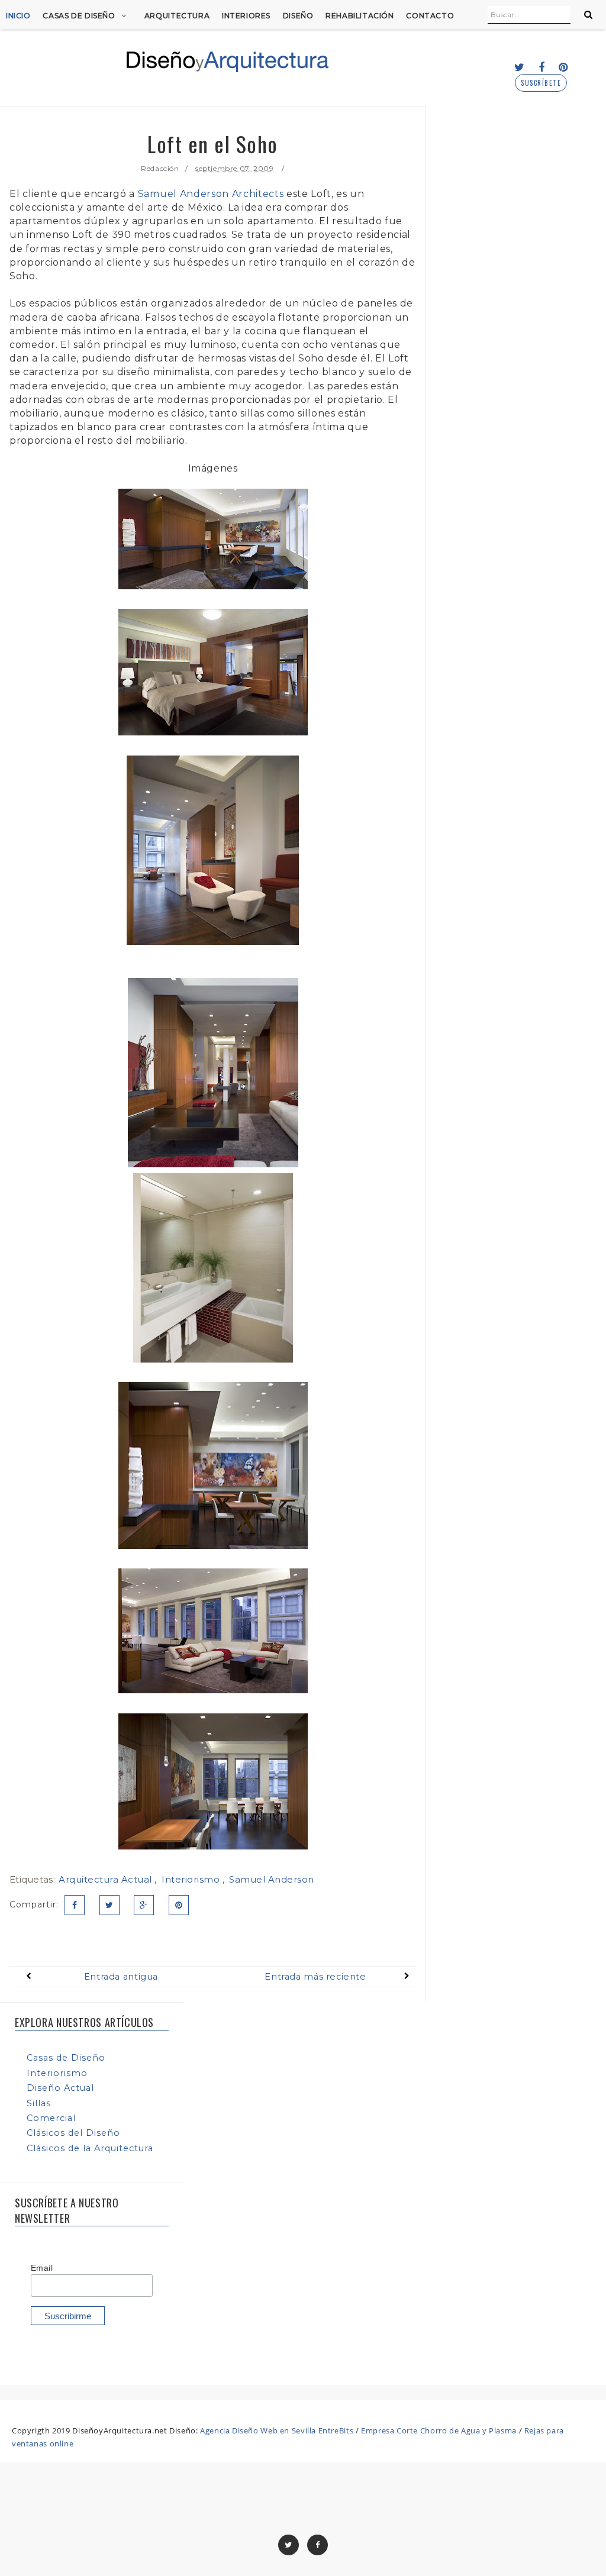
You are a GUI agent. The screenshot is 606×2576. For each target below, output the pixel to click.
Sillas (39, 2103)
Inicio (18, 16)
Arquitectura (177, 16)
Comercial (51, 2118)
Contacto (430, 16)
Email (42, 2268)
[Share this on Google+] (144, 1905)
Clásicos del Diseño (73, 2133)
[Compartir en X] (109, 1905)
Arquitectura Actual (107, 1879)
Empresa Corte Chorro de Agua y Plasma (439, 2430)
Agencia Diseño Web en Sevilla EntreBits (277, 2430)
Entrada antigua (121, 1977)
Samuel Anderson (272, 1879)
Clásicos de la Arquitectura (90, 2148)
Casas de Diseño (79, 16)
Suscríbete (541, 83)
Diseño (298, 16)
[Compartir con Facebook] (75, 1905)
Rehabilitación (360, 16)
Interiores (246, 16)
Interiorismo (192, 1879)
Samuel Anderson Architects (211, 194)
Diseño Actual (60, 2088)
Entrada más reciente (315, 1977)
